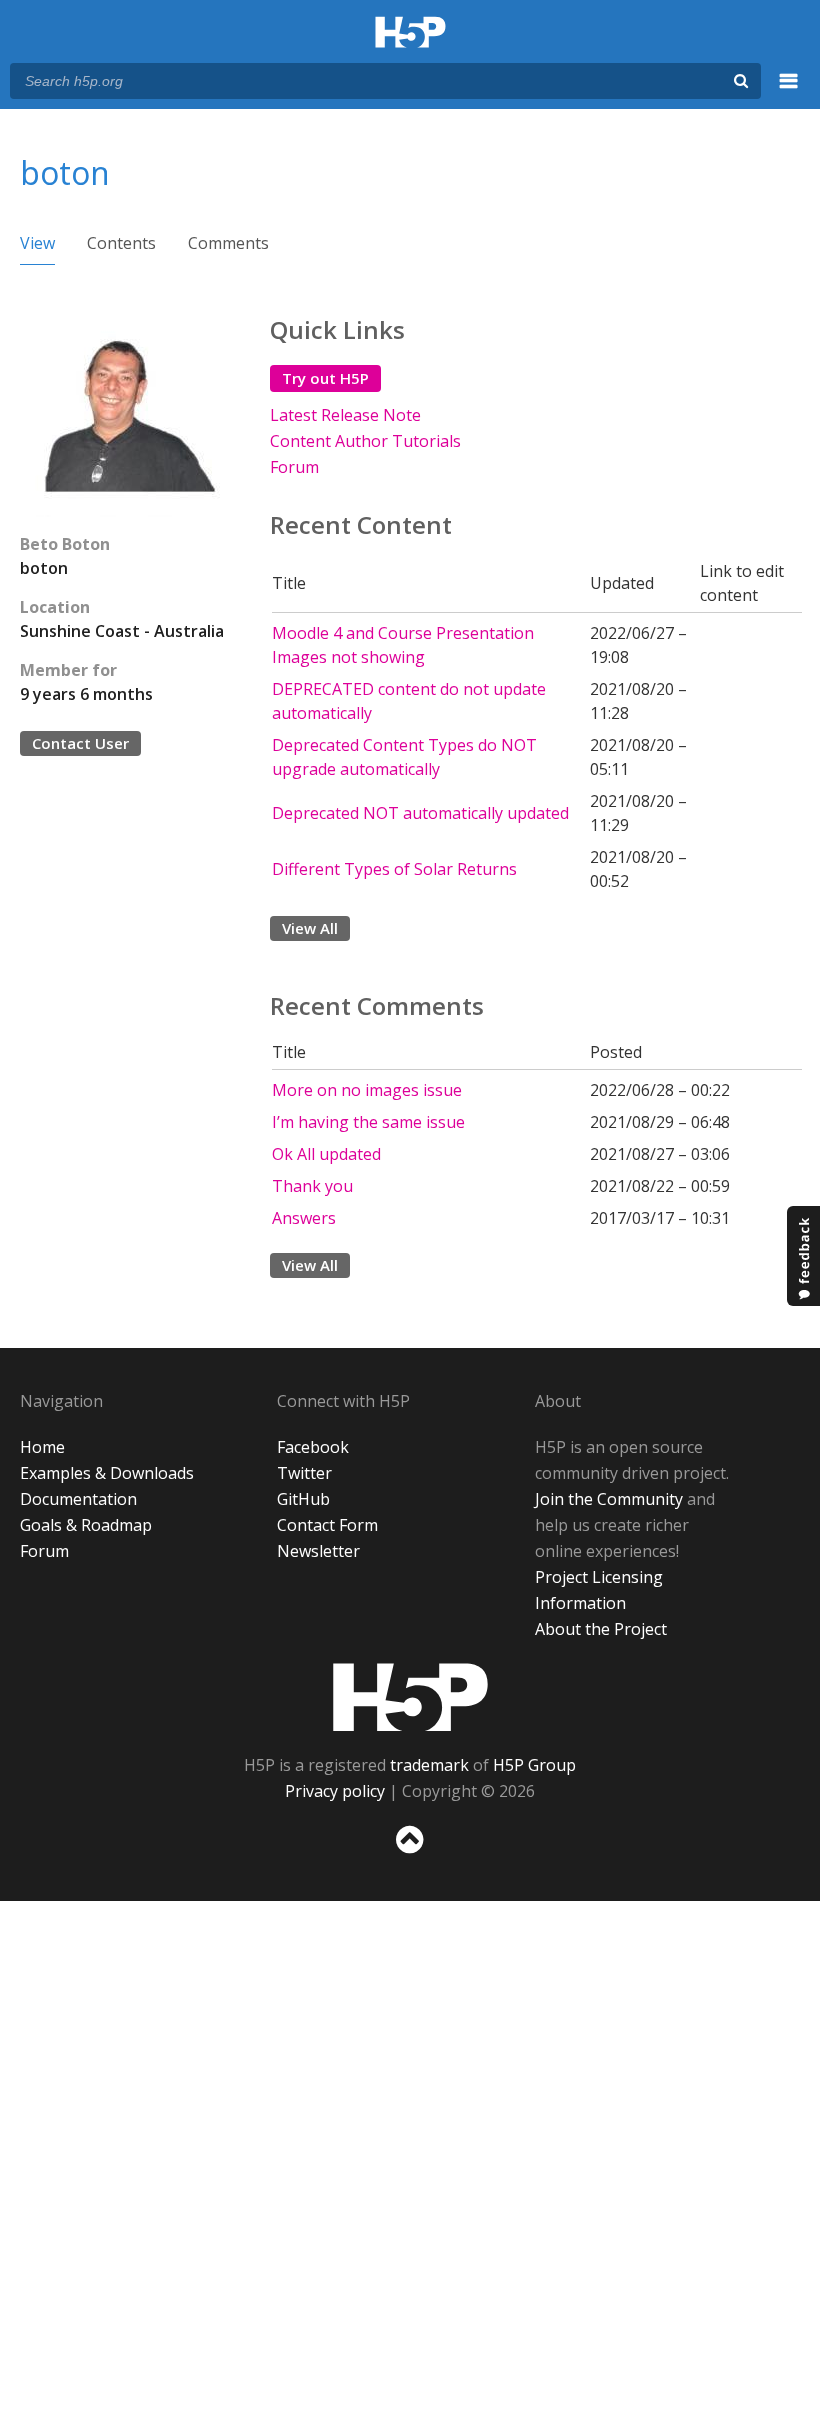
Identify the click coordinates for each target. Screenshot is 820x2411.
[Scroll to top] (410, 1857)
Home (42, 1447)
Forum (294, 467)
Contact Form (327, 1525)
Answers (304, 1218)
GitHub (303, 1499)
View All (310, 928)
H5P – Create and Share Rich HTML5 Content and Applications (410, 33)
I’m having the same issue (368, 1122)
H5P (410, 1697)
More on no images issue (367, 1090)
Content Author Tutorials (365, 441)
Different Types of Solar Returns (394, 869)
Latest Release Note (345, 415)
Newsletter (318, 1551)
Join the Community (609, 1499)
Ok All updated (326, 1154)
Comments (228, 243)
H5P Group (534, 1765)
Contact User (80, 743)
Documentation (78, 1499)
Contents (121, 243)
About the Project (601, 1629)
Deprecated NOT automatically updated (420, 813)
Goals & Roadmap (86, 1525)
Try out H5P (325, 378)
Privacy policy (335, 1791)
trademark (429, 1765)
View (37, 243)
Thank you (312, 1186)
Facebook (313, 1447)
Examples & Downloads (107, 1473)
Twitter (304, 1473)
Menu (789, 92)
